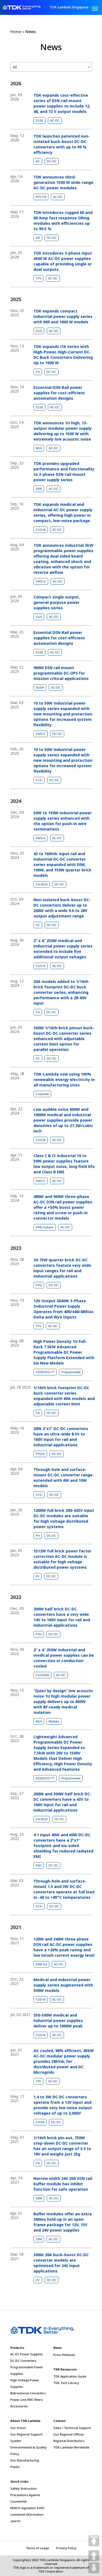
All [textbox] (15, 67)
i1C (38, 925)
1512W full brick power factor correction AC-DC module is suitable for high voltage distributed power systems (62, 1559)
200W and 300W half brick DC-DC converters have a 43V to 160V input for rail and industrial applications (62, 1802)
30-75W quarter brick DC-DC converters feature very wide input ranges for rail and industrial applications (62, 1268)
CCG (39, 780)
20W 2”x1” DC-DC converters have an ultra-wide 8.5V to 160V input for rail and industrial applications (61, 1437)
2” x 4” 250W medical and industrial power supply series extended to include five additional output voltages (63, 949)
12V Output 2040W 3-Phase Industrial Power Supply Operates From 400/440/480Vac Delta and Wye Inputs (64, 1309)
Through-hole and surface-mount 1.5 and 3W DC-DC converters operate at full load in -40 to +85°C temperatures (64, 1889)
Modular (54, 1721)
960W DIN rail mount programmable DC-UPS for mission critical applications (61, 673)
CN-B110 (42, 884)
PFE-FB (41, 197)
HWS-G (41, 581)
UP (94, 2556)
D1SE (39, 121)
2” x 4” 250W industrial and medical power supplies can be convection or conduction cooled (64, 1658)
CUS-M (41, 530)
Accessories (19, 2406)
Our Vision (18, 2428)
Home (16, 32)
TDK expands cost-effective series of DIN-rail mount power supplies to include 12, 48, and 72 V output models (62, 103)
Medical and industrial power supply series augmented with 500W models (63, 1985)
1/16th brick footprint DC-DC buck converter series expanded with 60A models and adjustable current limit (64, 1396)
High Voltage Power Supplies (25, 2383)
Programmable (71, 1372)
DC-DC (52, 161)
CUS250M (42, 1675)
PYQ (39, 1285)
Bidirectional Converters (28, 2393)
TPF (38, 2081)
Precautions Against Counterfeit (25, 2498)
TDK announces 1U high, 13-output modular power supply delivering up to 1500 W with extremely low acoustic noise (63, 431)
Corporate (42, 1094)
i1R (38, 238)
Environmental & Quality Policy (28, 2450)
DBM (39, 2198)
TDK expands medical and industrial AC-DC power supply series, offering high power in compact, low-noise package (63, 512)
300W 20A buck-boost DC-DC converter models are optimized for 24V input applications (61, 2263)
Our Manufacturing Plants (25, 2463)
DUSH (40, 688)
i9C (38, 161)
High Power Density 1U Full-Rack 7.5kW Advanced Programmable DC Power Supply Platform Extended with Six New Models (64, 1352)
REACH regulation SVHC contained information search (27, 2514)
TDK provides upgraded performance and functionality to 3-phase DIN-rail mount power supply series (64, 472)
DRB (39, 489)
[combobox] (51, 67)
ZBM (39, 2239)
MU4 (39, 1721)
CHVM (40, 2122)
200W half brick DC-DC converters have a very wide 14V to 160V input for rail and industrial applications (62, 1617)
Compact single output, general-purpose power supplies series (57, 602)
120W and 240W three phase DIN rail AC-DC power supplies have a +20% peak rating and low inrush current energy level (64, 1947)
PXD (39, 1865)
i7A (38, 372)
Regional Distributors (69, 2441)
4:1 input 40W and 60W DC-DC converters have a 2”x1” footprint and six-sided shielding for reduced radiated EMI (63, 1846)
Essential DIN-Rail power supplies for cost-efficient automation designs (59, 393)
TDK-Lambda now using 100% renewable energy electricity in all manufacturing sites (64, 1079)
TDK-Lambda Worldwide (71, 2447)
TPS (38, 278)
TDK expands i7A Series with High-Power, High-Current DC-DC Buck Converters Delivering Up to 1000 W (63, 355)
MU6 (39, 448)
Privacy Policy (66, 2548)
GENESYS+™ (45, 1372)
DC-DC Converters (23, 2361)
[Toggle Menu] (95, 9)
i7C (38, 1059)
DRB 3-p (41, 1964)
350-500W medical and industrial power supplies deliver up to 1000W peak (58, 2020)
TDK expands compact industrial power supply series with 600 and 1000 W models (63, 316)
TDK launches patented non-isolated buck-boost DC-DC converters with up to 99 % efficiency (62, 144)
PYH (39, 1634)
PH (38, 1536)
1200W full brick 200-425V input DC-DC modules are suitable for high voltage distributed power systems (64, 1518)
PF (38, 1576)
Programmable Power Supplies (27, 2370)
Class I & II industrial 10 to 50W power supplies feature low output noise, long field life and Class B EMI (64, 1164)
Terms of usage (37, 2548)
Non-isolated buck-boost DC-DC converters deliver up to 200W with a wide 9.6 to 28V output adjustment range (62, 908)
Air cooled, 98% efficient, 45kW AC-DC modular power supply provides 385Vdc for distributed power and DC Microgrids (64, 2061)
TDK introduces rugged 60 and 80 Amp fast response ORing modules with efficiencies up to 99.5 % (63, 221)
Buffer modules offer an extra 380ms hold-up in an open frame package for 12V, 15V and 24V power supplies (63, 2222)
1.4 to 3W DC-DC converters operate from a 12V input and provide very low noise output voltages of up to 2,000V (63, 2105)
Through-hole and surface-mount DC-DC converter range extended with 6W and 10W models (63, 1478)
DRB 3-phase (45, 1227)
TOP (94, 2541)
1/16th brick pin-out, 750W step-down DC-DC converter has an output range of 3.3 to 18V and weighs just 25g (62, 2146)
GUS (39, 331)
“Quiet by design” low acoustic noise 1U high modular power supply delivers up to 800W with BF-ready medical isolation (63, 1701)
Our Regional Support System (26, 2437)
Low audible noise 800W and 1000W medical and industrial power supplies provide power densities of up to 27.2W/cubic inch (63, 1120)
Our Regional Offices (69, 2434)
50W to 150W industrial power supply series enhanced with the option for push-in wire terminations (63, 821)
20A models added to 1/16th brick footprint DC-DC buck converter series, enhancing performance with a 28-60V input (61, 992)
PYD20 (40, 1454)
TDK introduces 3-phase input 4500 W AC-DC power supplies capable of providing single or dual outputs (63, 261)
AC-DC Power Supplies (27, 2354)
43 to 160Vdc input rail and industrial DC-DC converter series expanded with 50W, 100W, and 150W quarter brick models (62, 864)
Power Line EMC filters (27, 2400)
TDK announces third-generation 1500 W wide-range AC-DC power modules (63, 182)
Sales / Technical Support (72, 2428)
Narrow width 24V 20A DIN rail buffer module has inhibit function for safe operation (63, 2184)
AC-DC (55, 121)
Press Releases (64, 2355)
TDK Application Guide (70, 2376)
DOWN (94, 2568)
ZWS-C (41, 734)
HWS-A (41, 838)
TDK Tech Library (66, 2383)
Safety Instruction (24, 2488)
